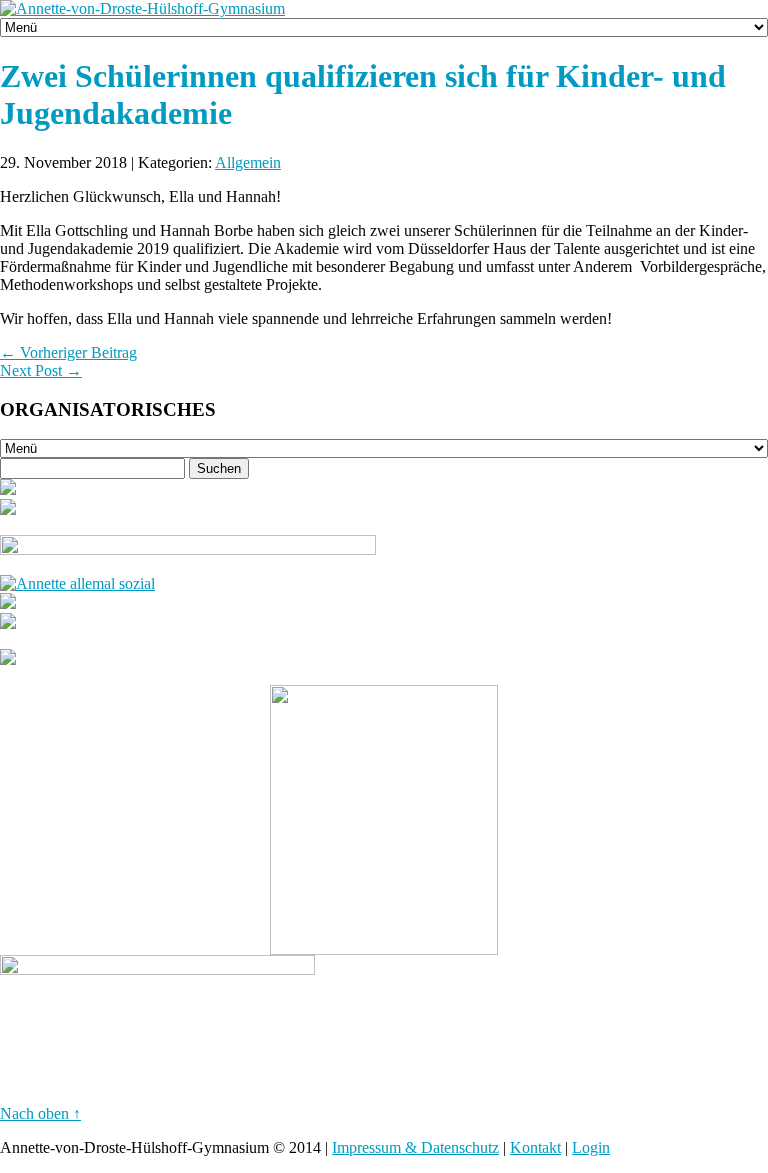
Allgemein (248, 162)
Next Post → (41, 370)
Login (591, 1147)
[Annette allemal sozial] (77, 583)
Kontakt (535, 1147)
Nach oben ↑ (40, 1113)
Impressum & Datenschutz (415, 1147)
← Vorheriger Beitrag (68, 352)
